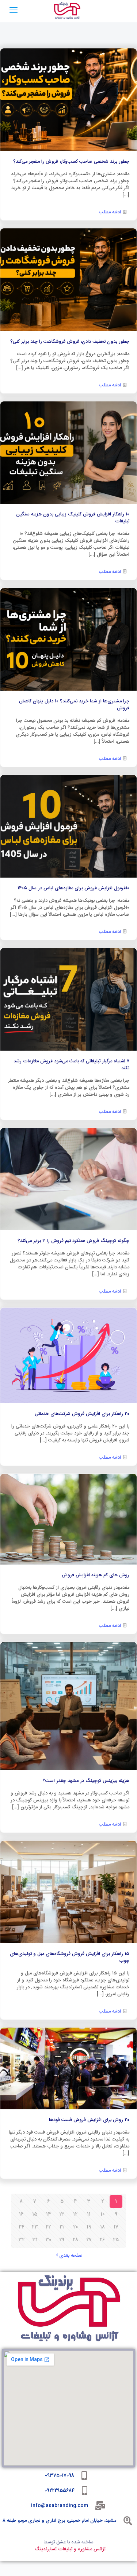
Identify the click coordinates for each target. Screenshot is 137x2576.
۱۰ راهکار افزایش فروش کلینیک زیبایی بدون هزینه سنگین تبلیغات (73, 518)
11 (89, 2214)
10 (102, 2214)
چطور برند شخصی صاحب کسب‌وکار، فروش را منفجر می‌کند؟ (71, 162)
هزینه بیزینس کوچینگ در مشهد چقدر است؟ (86, 1781)
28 (75, 2240)
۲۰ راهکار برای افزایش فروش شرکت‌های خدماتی (82, 1414)
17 (116, 2227)
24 (21, 2227)
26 (102, 2240)
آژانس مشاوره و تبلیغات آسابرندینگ (70, 2549)
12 (75, 2214)
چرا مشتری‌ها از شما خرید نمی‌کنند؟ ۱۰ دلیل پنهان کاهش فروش (74, 705)
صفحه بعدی (71, 2256)
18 (102, 2227)
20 (75, 2227)
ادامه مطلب (110, 212)
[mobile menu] (14, 11)
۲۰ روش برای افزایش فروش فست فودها (89, 2120)
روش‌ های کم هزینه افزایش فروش (96, 1575)
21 (62, 2227)
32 (21, 2240)
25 (116, 2240)
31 (35, 2240)
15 (35, 2214)
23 (35, 2227)
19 (89, 2227)
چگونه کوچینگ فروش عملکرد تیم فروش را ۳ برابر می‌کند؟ (73, 1241)
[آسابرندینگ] (67, 11)
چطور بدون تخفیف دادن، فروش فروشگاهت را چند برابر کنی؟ (70, 342)
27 (89, 2240)
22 (48, 2227)
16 (21, 2214)
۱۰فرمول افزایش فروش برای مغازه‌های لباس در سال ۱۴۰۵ (73, 888)
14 (48, 2214)
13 (62, 2214)
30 (48, 2240)
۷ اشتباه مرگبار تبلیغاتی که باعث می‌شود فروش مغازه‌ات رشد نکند (71, 1065)
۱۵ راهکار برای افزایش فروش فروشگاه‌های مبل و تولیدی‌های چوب (70, 1957)
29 (62, 2240)
